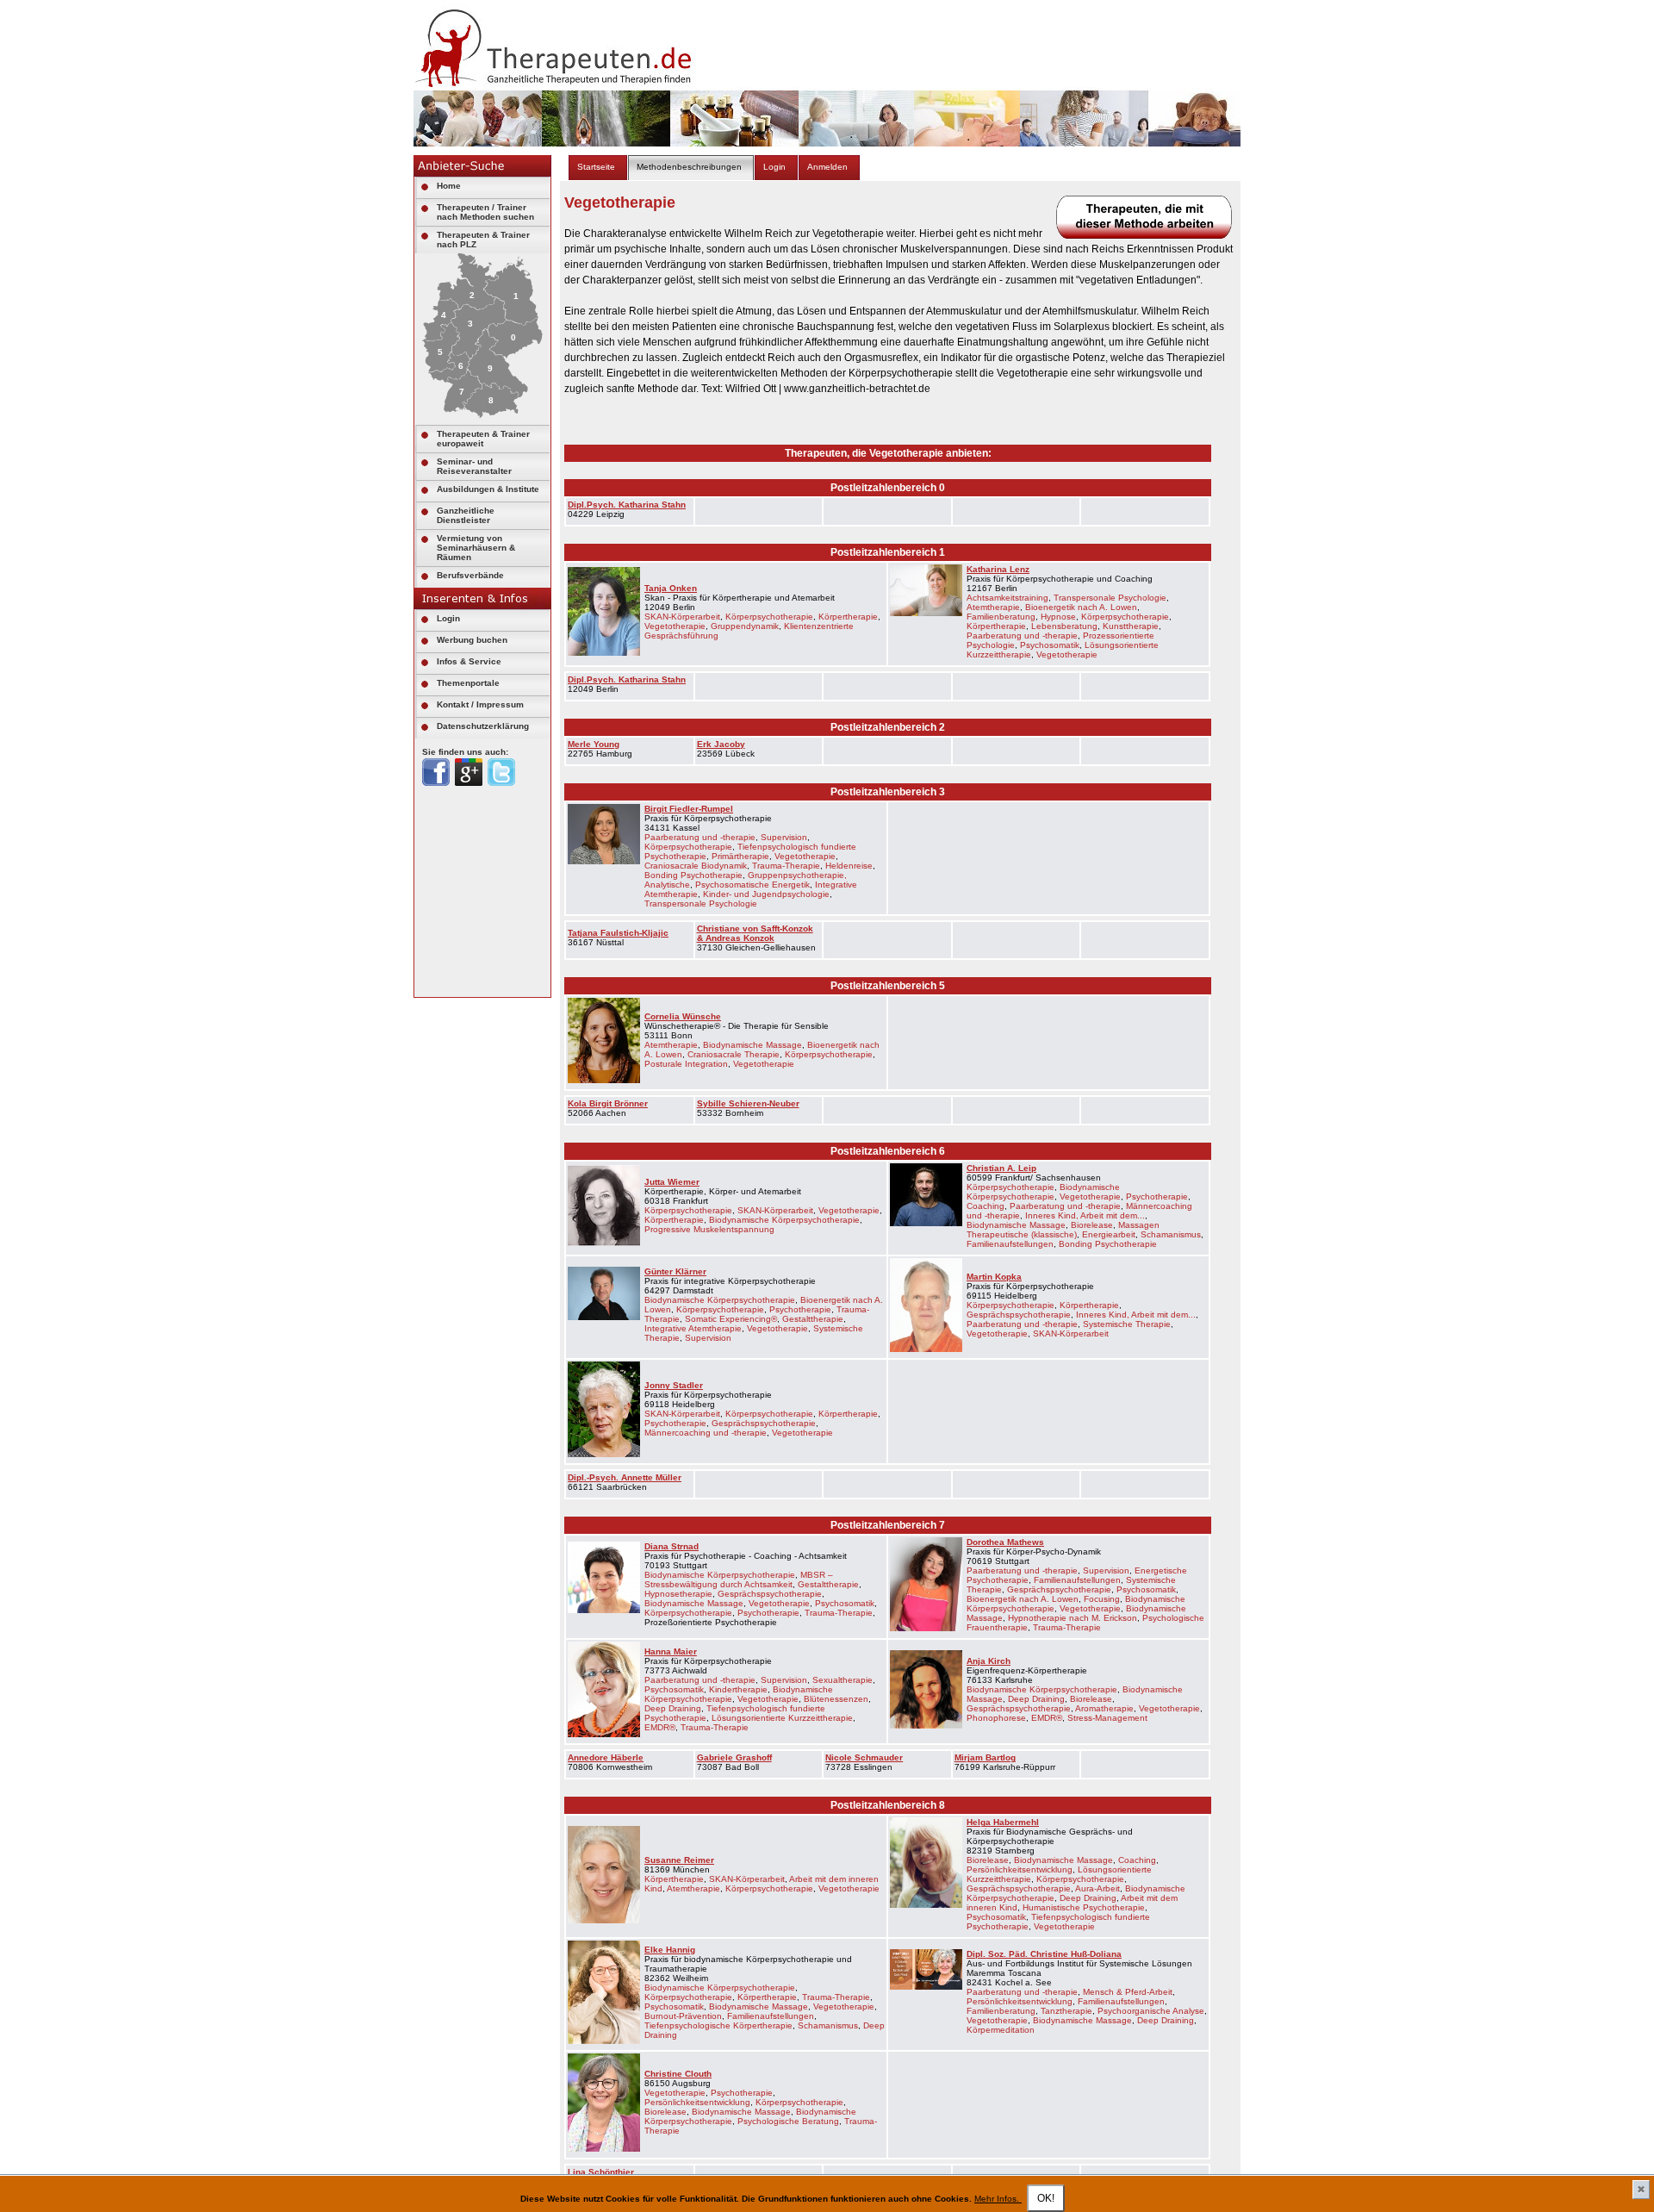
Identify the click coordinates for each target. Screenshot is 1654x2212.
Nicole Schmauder (864, 1757)
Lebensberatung (1064, 626)
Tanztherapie (1066, 2011)
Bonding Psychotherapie (693, 875)
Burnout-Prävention (683, 2016)
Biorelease (1092, 1225)
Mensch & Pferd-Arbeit (1128, 1992)
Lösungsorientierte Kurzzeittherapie (782, 1718)
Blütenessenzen (836, 1699)
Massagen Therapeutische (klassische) (1063, 1230)
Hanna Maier (671, 1651)
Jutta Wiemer (672, 1182)
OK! (1046, 2198)
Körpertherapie (848, 617)
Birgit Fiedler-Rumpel (689, 809)
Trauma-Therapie (786, 866)
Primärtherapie (740, 856)
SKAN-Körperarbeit (682, 617)
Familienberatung (1001, 617)
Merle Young (594, 744)
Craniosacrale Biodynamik (696, 866)
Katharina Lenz (998, 569)
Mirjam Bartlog (985, 1757)
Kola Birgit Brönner (608, 1103)
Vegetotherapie (675, 626)
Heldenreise (849, 866)
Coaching (986, 1206)
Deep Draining (673, 1708)
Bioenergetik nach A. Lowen (1081, 607)
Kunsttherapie (1131, 626)
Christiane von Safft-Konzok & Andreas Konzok (755, 933)
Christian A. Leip (1001, 1168)
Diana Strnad (672, 1546)
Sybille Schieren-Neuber (748, 1103)
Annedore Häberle (606, 1757)
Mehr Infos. (998, 2199)
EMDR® (660, 1727)
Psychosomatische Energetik (752, 885)
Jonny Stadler (674, 1385)
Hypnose (1058, 617)
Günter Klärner (675, 1271)
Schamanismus (1171, 1234)
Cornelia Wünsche (683, 1016)
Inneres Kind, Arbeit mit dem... (1085, 1215)
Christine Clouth (678, 2074)
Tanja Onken (671, 588)
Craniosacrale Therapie (734, 1054)
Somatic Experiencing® (731, 1319)
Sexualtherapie (843, 1680)
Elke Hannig (670, 1950)
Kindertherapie (738, 1689)
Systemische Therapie (1127, 1324)
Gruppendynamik (745, 626)
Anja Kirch (989, 1661)
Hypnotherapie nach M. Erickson (1073, 1618)
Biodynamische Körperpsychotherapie (784, 1220)
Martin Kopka (994, 1277)
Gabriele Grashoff (734, 1757)
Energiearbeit (1109, 1234)
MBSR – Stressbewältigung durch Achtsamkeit (739, 1580)
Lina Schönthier (601, 2172)
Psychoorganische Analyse (1151, 2011)
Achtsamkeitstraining (1007, 598)
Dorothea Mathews (1005, 1542)
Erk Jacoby (721, 744)
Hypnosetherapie (678, 1594)
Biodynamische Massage (752, 1045)
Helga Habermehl (1003, 1822)
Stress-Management (1107, 1718)
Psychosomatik (1050, 645)
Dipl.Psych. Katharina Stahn (627, 505)
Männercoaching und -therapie (706, 1433)
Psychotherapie (1157, 1196)
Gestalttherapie (813, 1319)
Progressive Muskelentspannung (709, 1229)
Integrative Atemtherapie (693, 1328)
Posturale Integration (686, 1064)
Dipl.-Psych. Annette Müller (625, 1477)
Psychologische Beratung (788, 2121)
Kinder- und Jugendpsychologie (766, 894)
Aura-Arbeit (1097, 1888)
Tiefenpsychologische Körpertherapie (718, 2025)
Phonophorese (996, 1718)
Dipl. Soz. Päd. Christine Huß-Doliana (1044, 1954)
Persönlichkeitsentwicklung (1020, 1869)
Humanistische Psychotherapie (1084, 1907)
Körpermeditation (1001, 2030)
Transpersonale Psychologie (1110, 598)
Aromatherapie (1104, 1708)
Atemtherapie (993, 607)
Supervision (784, 837)
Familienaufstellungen (1010, 1244)
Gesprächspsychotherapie (1019, 1315)
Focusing (1102, 1599)
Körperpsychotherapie (769, 617)
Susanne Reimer (679, 1860)
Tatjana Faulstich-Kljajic (618, 933)
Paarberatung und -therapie (1022, 636)
